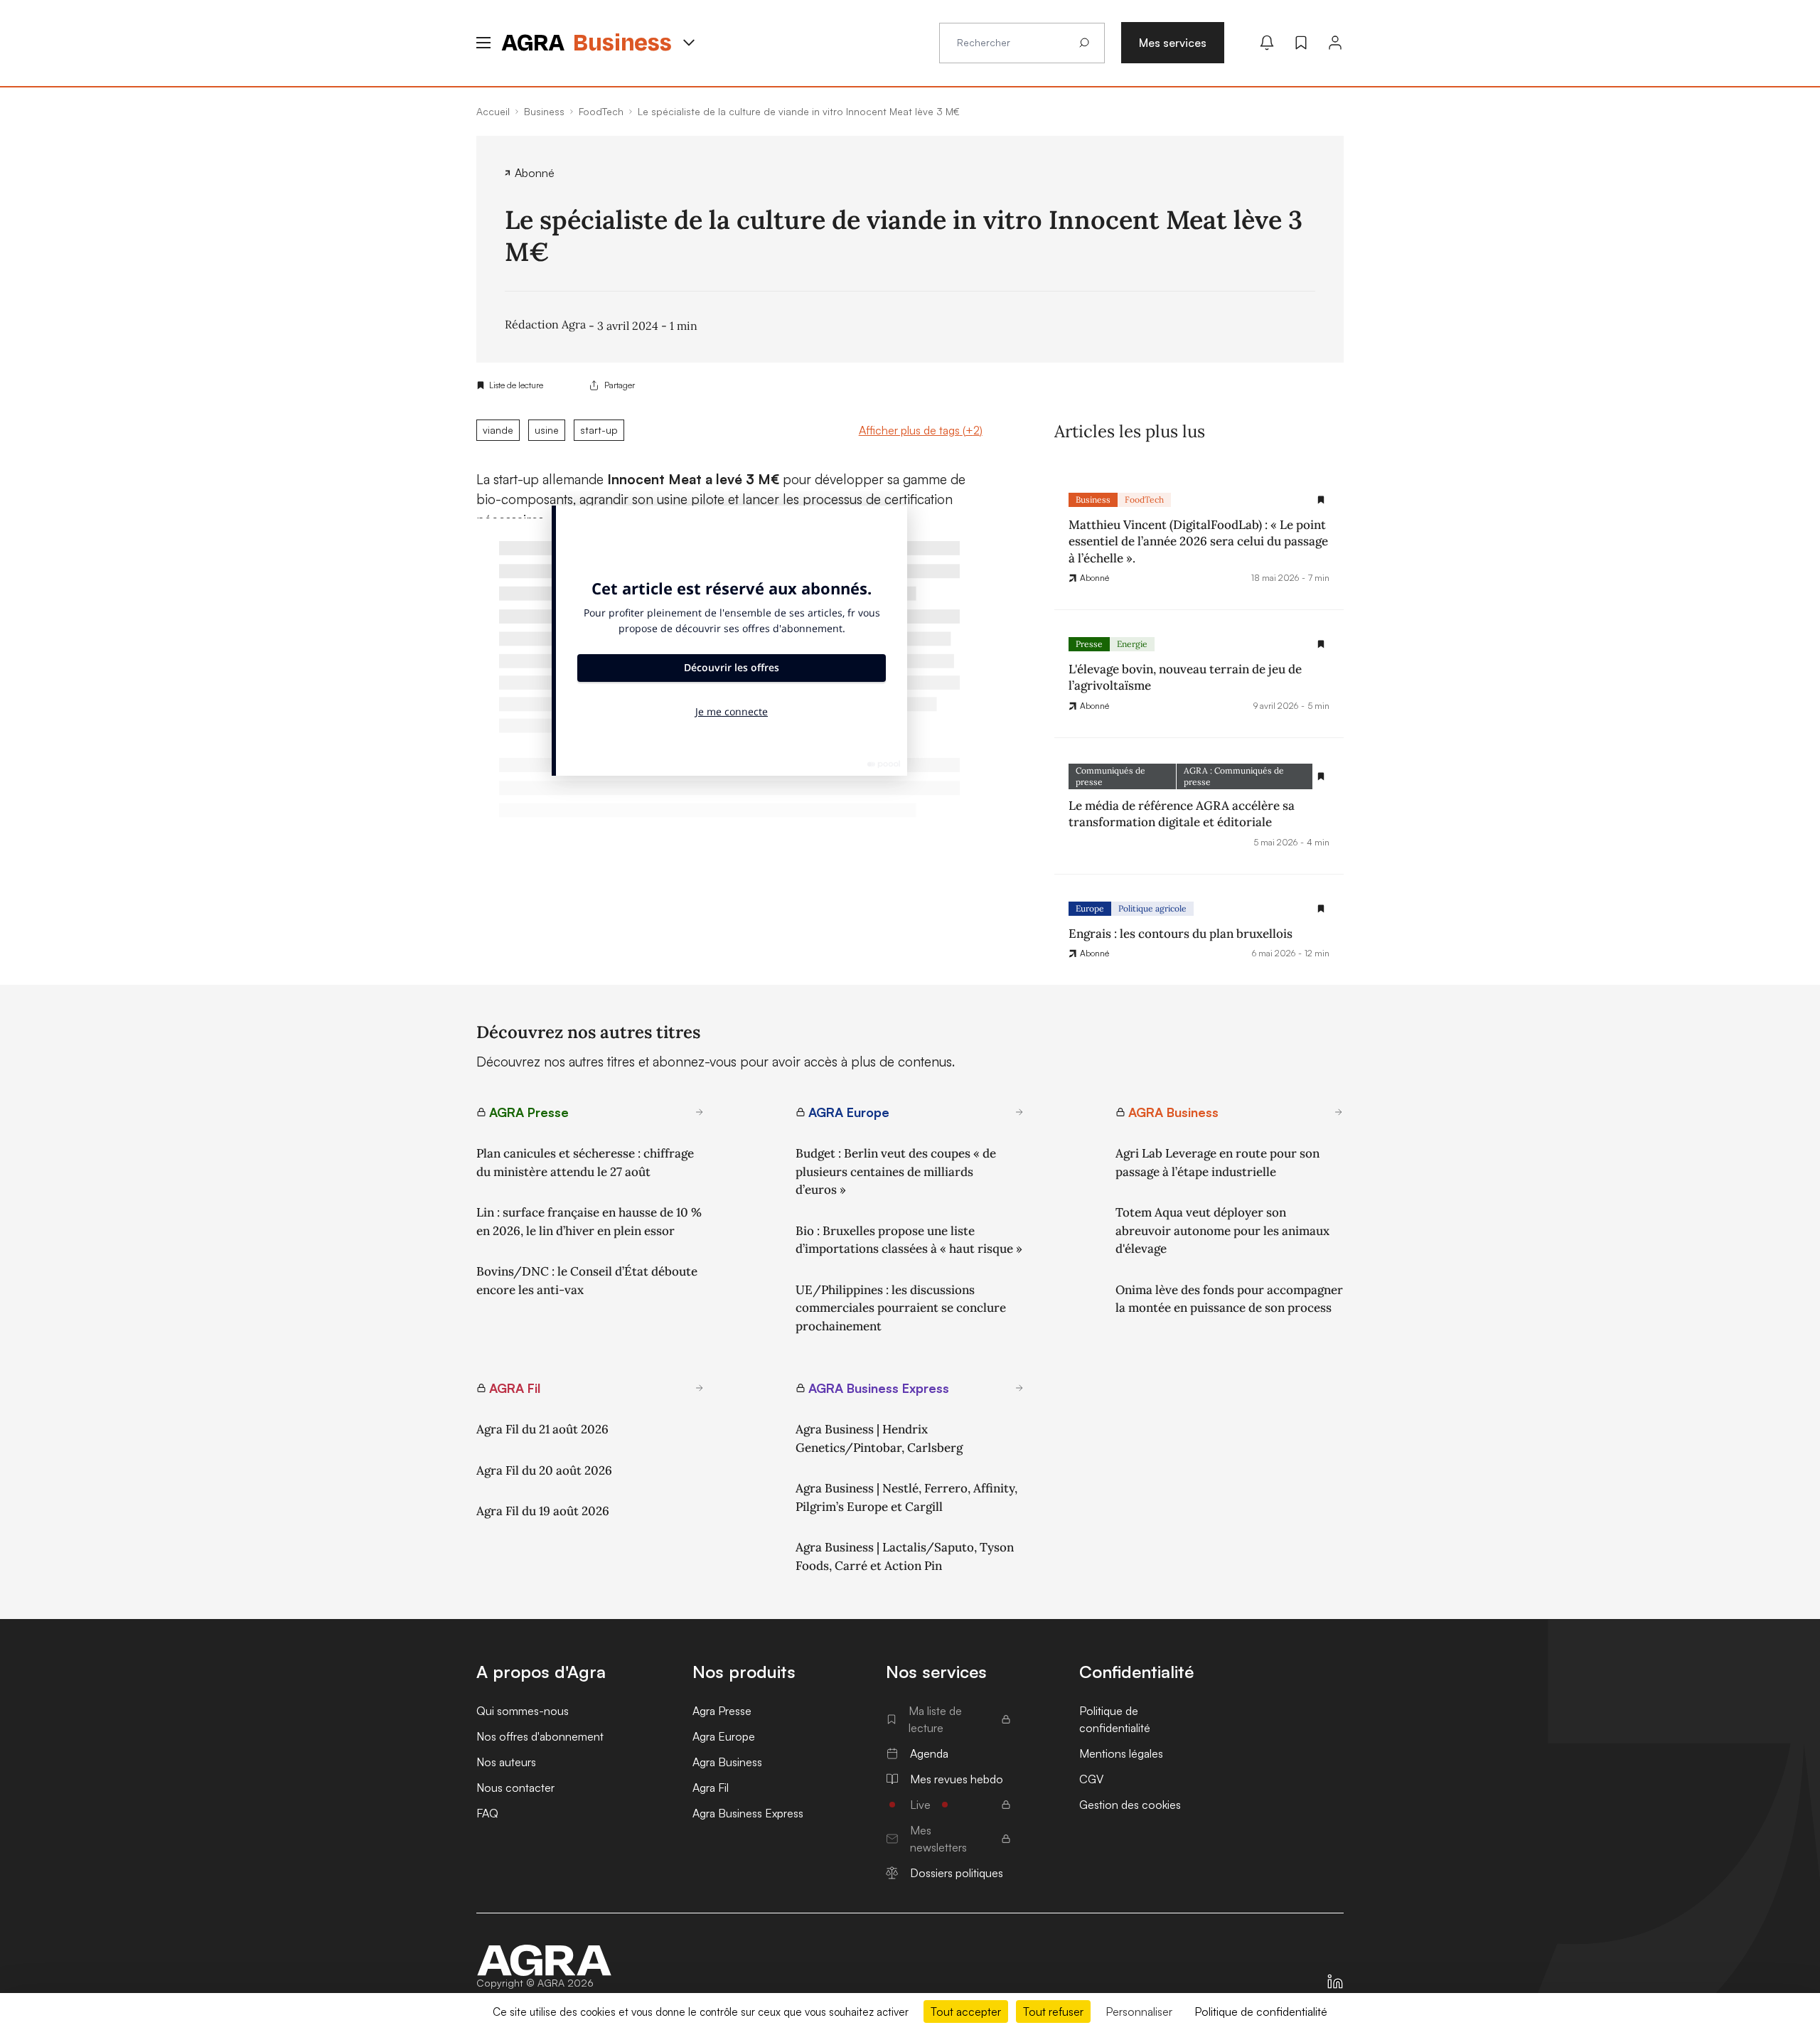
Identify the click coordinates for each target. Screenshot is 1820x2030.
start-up (599, 430)
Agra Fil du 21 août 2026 (542, 1429)
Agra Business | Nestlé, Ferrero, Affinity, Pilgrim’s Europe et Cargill (906, 1497)
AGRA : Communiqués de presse (1234, 776)
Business (1093, 500)
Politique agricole (1152, 908)
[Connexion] (1335, 43)
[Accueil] (545, 1960)
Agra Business (727, 1762)
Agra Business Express (748, 1813)
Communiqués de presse (1110, 776)
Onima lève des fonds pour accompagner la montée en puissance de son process (1229, 1299)
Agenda (929, 1753)
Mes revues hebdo (957, 1779)
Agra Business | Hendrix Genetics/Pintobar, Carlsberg (879, 1438)
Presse (1089, 644)
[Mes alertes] (1267, 43)
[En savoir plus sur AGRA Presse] (700, 1112)
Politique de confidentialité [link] (1261, 2012)
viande (498, 430)
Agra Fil (711, 1788)
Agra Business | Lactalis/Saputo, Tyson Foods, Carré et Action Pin (905, 1556)
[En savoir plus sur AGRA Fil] (700, 1388)
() (921, 430)
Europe (1090, 908)
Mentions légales (1121, 1753)
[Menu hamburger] (483, 43)
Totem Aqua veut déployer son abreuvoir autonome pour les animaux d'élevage (1222, 1230)
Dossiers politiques (957, 1873)
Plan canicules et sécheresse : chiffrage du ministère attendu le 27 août (585, 1163)
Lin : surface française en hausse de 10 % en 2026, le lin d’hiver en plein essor (589, 1222)
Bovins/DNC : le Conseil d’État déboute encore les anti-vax (587, 1281)
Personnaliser (1139, 2012)
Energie (1132, 644)
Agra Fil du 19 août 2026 (543, 1511)
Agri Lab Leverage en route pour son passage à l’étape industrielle (1217, 1163)
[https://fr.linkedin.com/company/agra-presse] (1335, 1982)
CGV (1091, 1779)
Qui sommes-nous (523, 1711)
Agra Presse (722, 1711)
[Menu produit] (689, 43)
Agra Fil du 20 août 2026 (544, 1470)
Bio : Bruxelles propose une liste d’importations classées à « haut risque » (909, 1240)
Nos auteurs (506, 1762)
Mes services (1173, 43)
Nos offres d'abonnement (540, 1736)
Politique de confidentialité (1115, 1719)
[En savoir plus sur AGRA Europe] (1019, 1112)
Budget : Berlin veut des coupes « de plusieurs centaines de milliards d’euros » (896, 1171)
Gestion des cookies (1130, 1805)
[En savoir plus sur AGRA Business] (1339, 1112)
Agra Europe (724, 1736)
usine (547, 430)
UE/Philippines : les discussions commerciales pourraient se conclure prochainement (901, 1308)
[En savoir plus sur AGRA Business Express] (1019, 1388)
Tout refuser (1053, 2012)
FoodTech (1144, 500)
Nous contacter (515, 1788)
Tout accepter (966, 2012)
